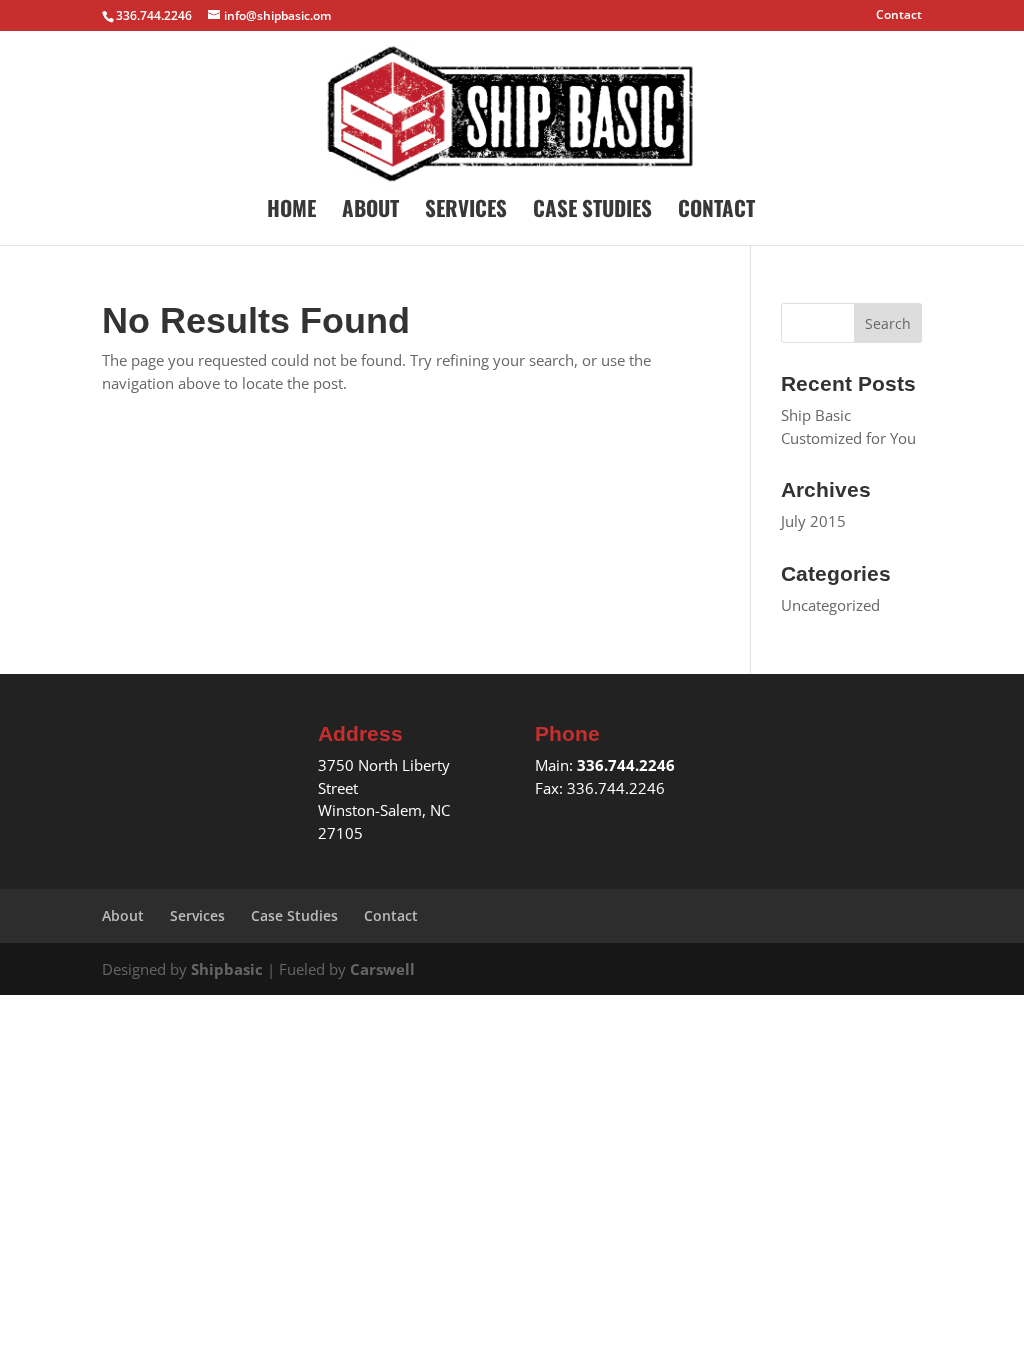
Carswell (382, 969)
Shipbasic (227, 969)
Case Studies (592, 212)
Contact (899, 16)
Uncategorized (830, 605)
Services (466, 212)
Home (291, 212)
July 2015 (813, 521)
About (370, 212)
